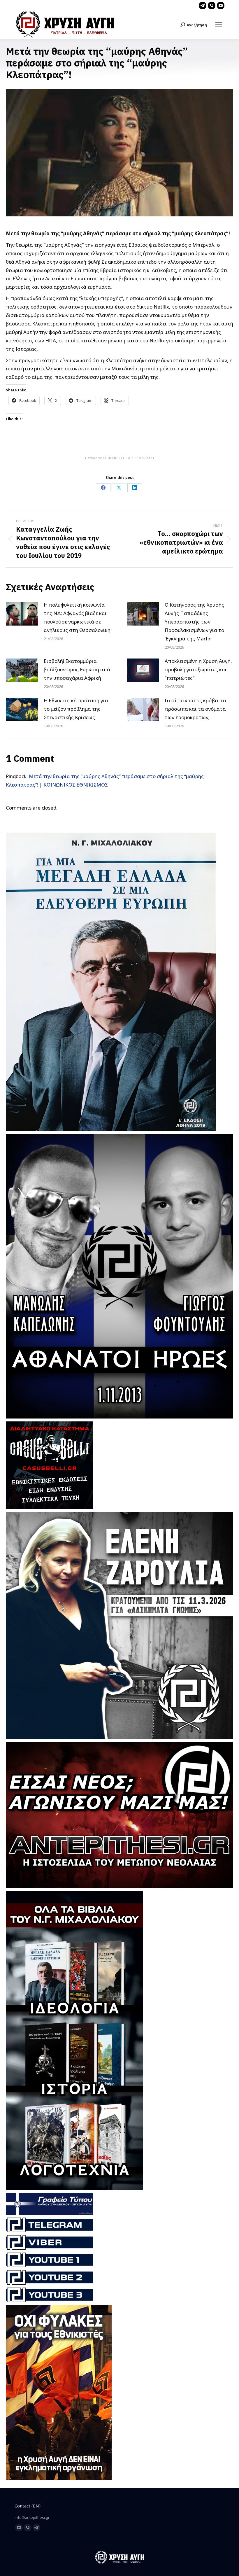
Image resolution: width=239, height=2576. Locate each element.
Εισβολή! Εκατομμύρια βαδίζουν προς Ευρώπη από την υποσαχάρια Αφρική (77, 669)
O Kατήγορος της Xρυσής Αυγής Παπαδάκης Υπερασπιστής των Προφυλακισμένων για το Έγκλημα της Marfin (194, 622)
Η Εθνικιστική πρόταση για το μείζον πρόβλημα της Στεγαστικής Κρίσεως (76, 709)
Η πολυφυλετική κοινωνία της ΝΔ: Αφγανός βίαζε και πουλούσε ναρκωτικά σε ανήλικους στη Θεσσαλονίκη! (78, 617)
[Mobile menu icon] (219, 25)
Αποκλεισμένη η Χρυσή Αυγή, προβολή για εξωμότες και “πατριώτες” (198, 669)
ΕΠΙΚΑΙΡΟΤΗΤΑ (117, 458)
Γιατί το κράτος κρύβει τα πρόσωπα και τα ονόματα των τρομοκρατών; (195, 709)
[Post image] (22, 614)
